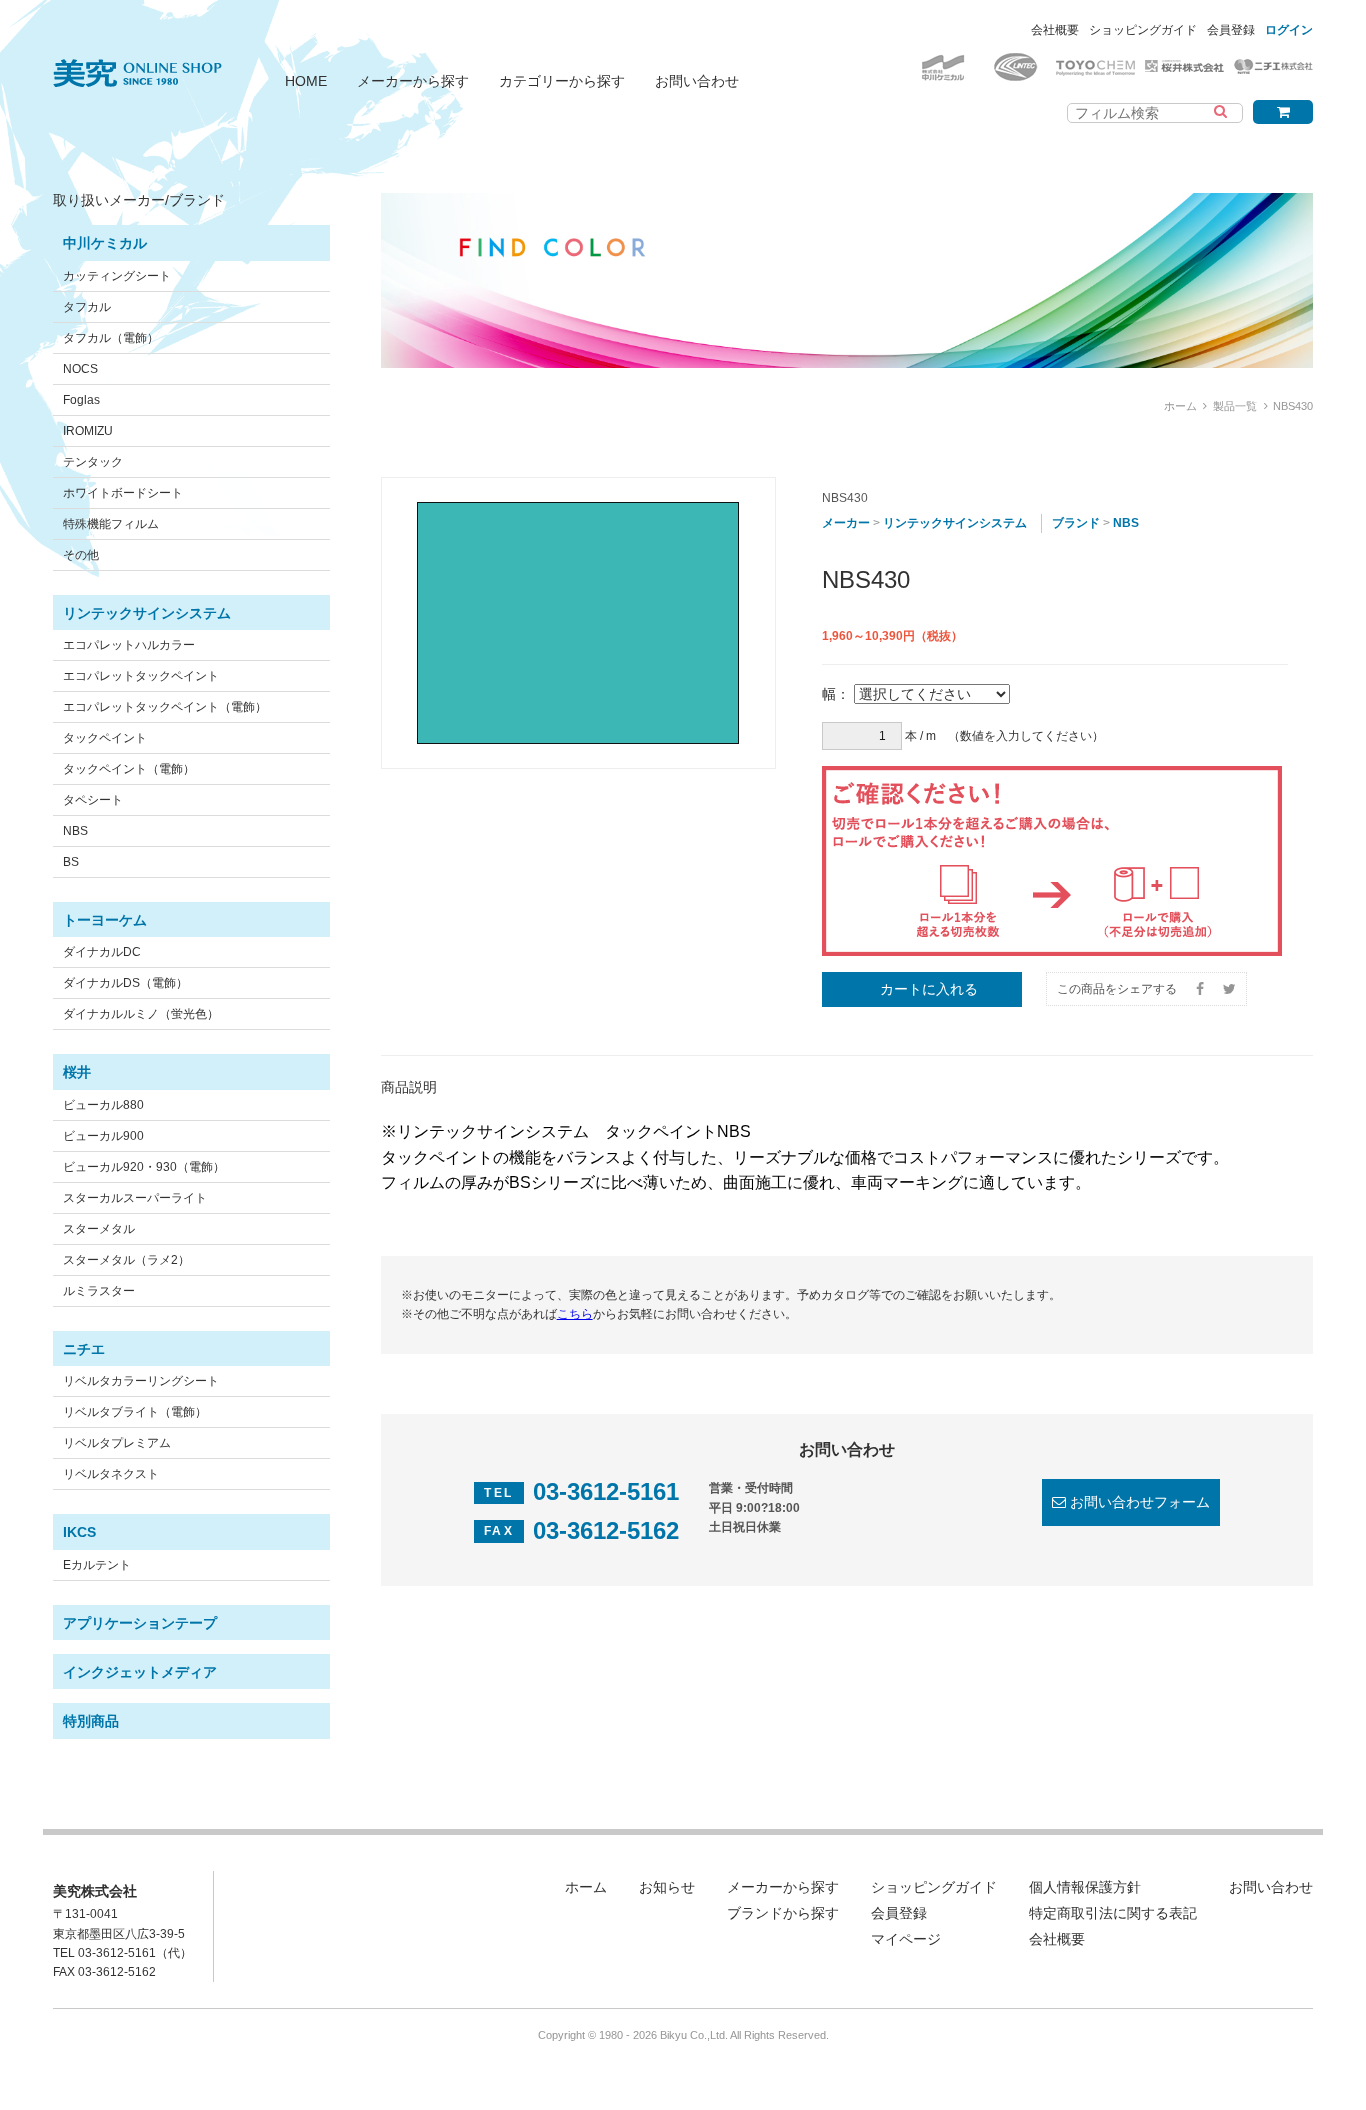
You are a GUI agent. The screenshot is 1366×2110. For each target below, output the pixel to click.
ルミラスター (99, 1291)
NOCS (80, 369)
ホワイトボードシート (123, 493)
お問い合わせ (697, 81)
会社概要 (1055, 30)
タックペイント (105, 738)
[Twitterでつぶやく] (1229, 989)
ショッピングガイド (1143, 30)
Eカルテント (97, 1565)
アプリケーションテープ (140, 1623)
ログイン (1289, 30)
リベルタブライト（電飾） (135, 1412)
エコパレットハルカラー (129, 645)
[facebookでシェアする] (1200, 989)
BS (71, 862)
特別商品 (91, 1721)
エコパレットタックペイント (141, 676)
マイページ (906, 1939)
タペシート (93, 800)
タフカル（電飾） (111, 338)
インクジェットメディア (140, 1672)
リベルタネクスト (111, 1474)
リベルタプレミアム (117, 1443)
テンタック (93, 462)
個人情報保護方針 (1085, 1887)
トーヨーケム (105, 920)
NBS (75, 831)
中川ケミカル (105, 243)
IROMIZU (88, 431)
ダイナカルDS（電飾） (125, 983)
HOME (306, 81)
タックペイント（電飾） (129, 769)
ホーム (1180, 406)
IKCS (79, 1532)
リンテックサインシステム (147, 613)
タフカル (87, 307)
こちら (575, 1314)
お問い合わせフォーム (1140, 1502)
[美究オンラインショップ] (137, 61)
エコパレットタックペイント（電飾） (165, 707)
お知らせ (667, 1887)
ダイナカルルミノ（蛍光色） (141, 1014)
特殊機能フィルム (111, 524)
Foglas (81, 400)
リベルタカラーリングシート (141, 1381)
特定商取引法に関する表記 (1113, 1913)
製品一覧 (1235, 406)
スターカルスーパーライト (135, 1198)
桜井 (77, 1072)
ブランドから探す (783, 1913)
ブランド (1076, 523)
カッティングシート (117, 276)
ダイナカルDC (102, 952)
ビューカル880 (103, 1105)
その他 (81, 555)
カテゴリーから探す (562, 81)
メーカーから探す (413, 81)
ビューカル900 (103, 1136)
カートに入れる (929, 989)
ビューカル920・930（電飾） (144, 1167)
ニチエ (84, 1349)
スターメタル (99, 1229)
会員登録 (1231, 30)
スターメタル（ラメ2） (126, 1260)
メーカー (846, 523)
